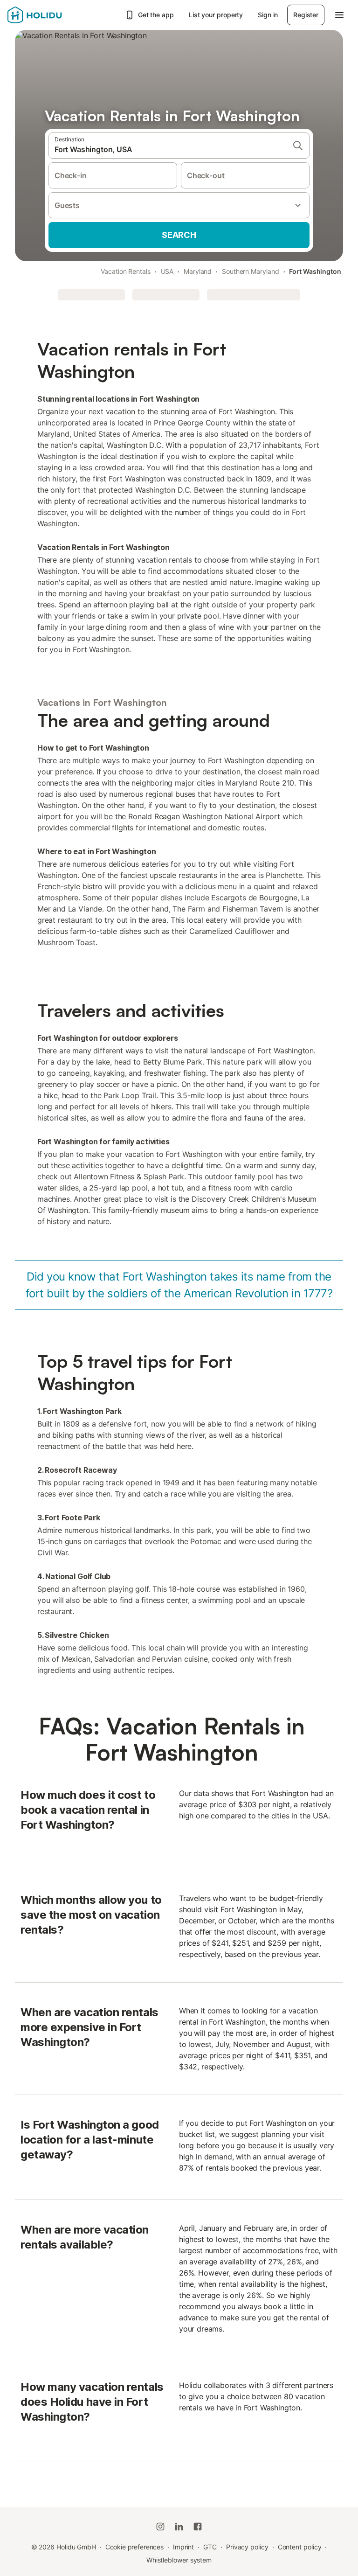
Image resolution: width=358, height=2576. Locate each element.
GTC (210, 2547)
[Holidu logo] (54, 15)
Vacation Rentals (126, 271)
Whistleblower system (179, 2560)
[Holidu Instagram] (160, 2527)
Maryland (198, 271)
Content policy (300, 2547)
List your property (216, 15)
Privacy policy (247, 2547)
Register (306, 15)
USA (167, 271)
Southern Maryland (251, 271)
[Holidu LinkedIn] (179, 2527)
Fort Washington (315, 271)
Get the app (156, 15)
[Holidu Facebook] (198, 2527)
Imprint (183, 2547)
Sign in (268, 15)
